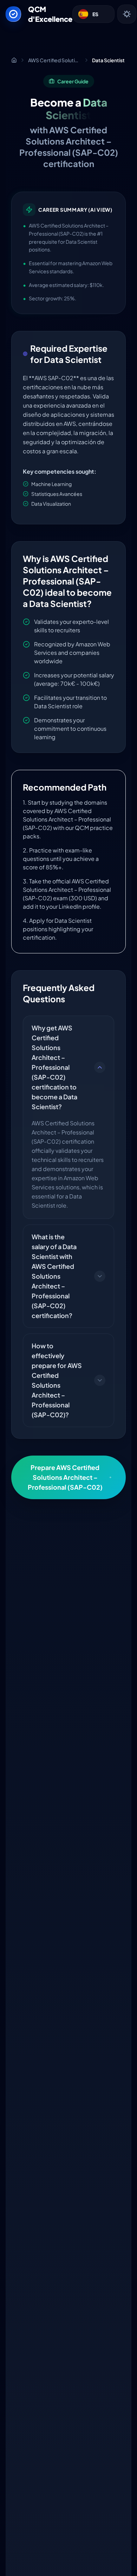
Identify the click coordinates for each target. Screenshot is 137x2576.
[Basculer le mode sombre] (127, 14)
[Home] (14, 60)
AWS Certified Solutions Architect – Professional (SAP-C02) (54, 60)
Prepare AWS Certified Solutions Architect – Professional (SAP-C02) (65, 1477)
